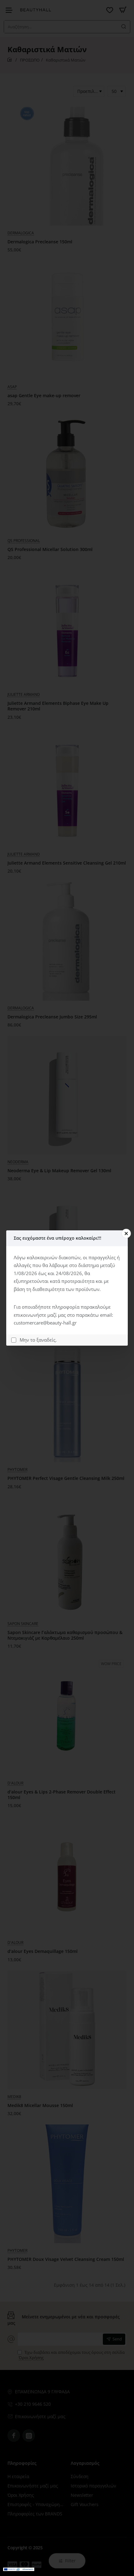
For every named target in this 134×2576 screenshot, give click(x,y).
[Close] (126, 1233)
